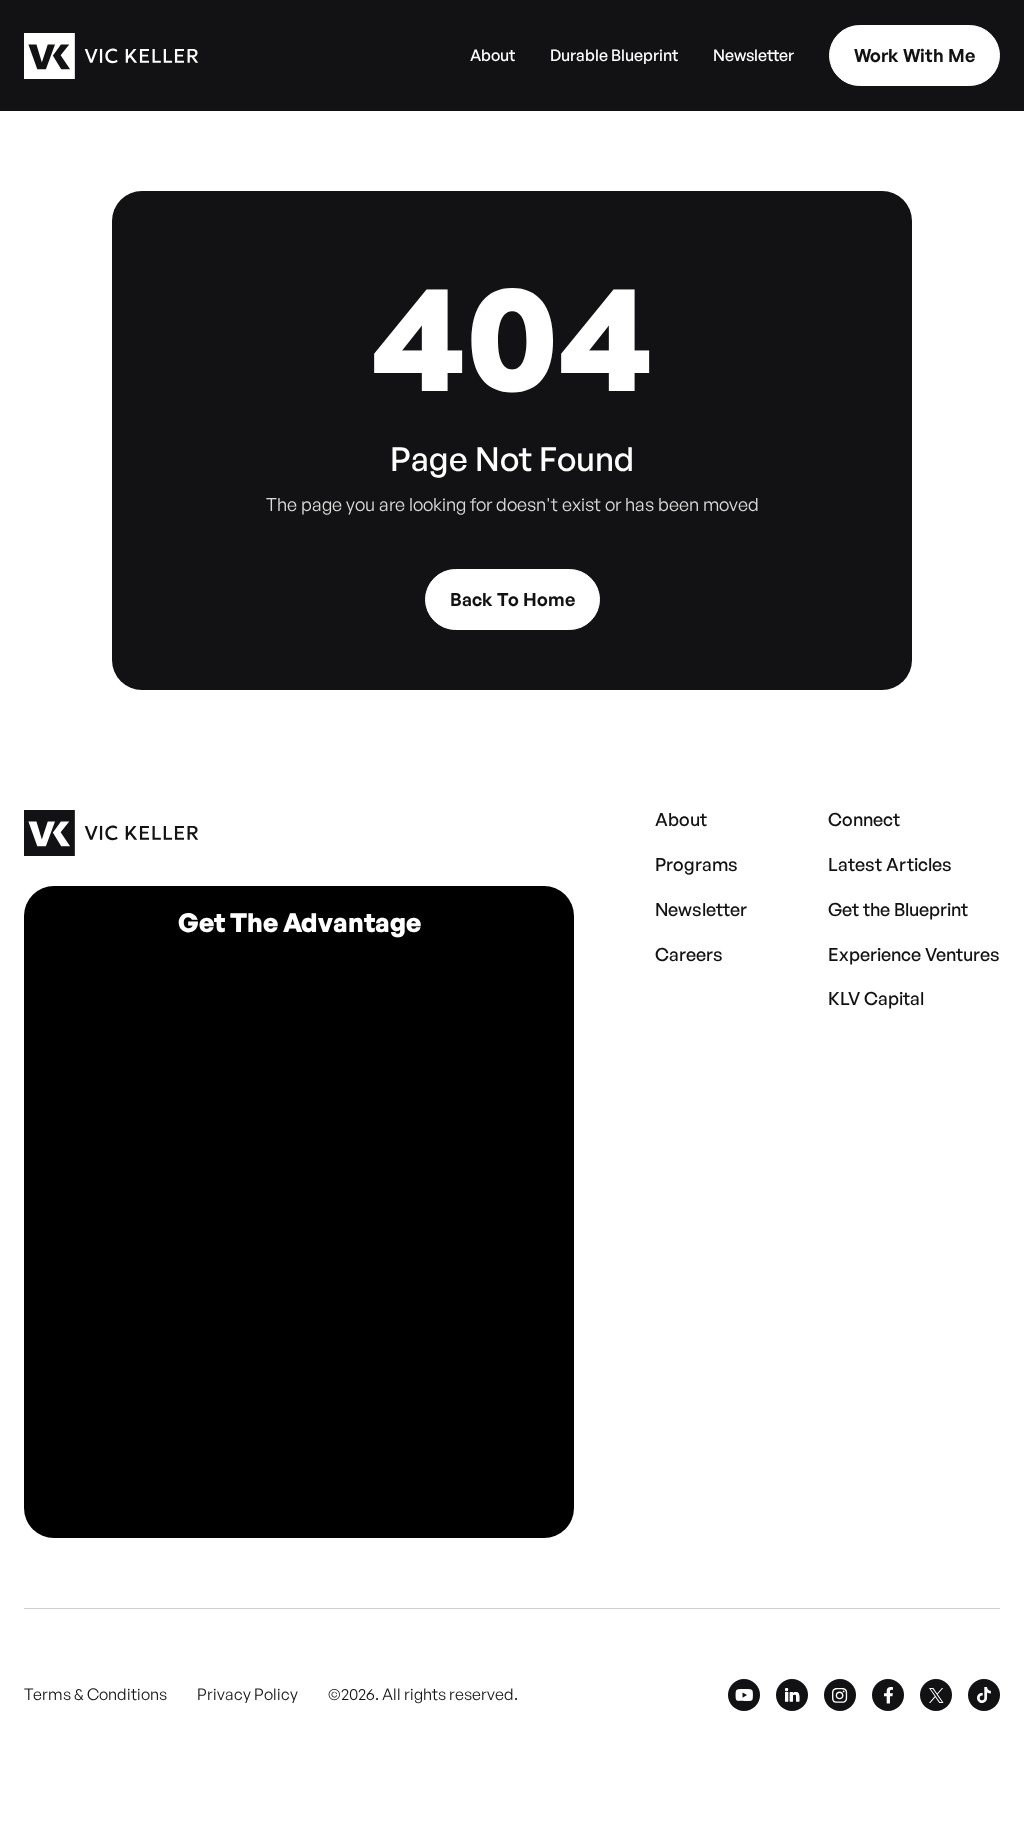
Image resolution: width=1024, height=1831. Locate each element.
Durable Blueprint (614, 56)
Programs (696, 865)
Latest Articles (890, 865)
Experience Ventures (914, 955)
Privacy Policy (247, 1695)
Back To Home (512, 599)
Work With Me (914, 55)
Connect (864, 820)
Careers (689, 955)
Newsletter (753, 56)
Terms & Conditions (95, 1695)
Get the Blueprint (898, 910)
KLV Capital (876, 999)
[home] (111, 56)
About (492, 56)
